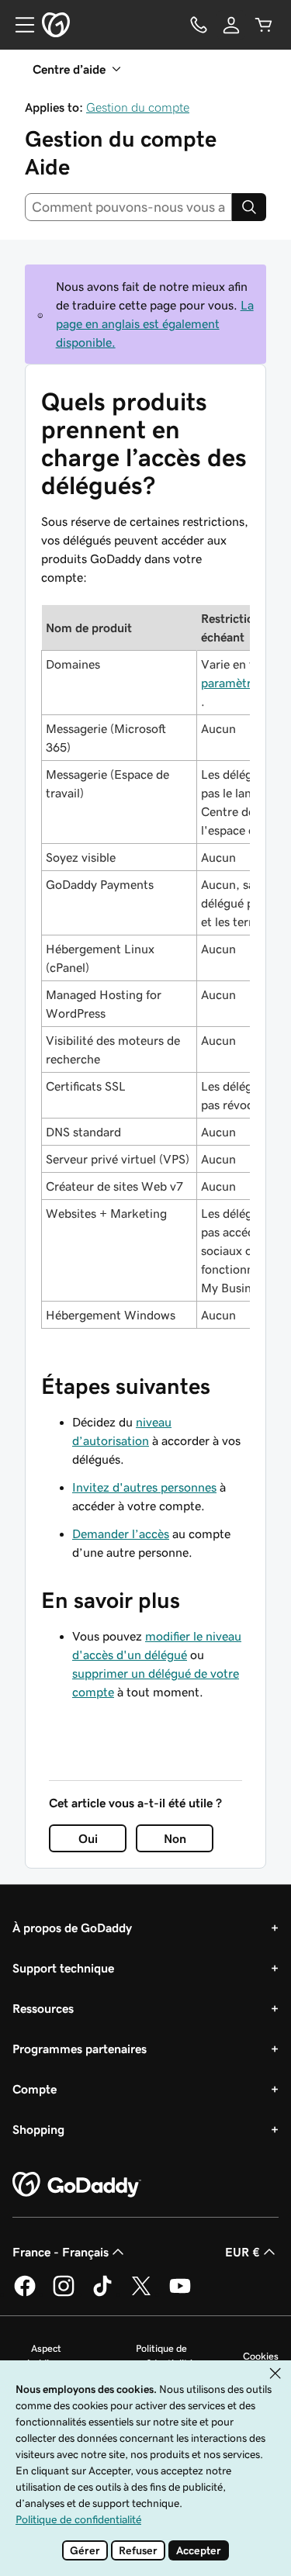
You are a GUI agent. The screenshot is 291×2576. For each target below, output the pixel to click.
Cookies (261, 2356)
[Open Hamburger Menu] (19, 25)
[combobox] (128, 207)
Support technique (63, 1968)
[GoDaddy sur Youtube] (180, 2294)
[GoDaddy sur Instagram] (64, 2294)
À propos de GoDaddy (72, 1928)
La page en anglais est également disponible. (155, 323)
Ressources (43, 2008)
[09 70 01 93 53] (199, 25)
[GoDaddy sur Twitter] (141, 2294)
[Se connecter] (231, 25)
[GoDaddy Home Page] (77, 2185)
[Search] (249, 207)
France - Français (61, 2252)
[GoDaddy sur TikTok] (102, 2294)
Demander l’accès (121, 1533)
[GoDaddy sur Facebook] (25, 2294)
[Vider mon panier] (264, 25)
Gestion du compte (138, 107)
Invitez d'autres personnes (144, 1487)
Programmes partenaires (80, 2049)
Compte (35, 2089)
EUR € (242, 2252)
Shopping (38, 2129)
